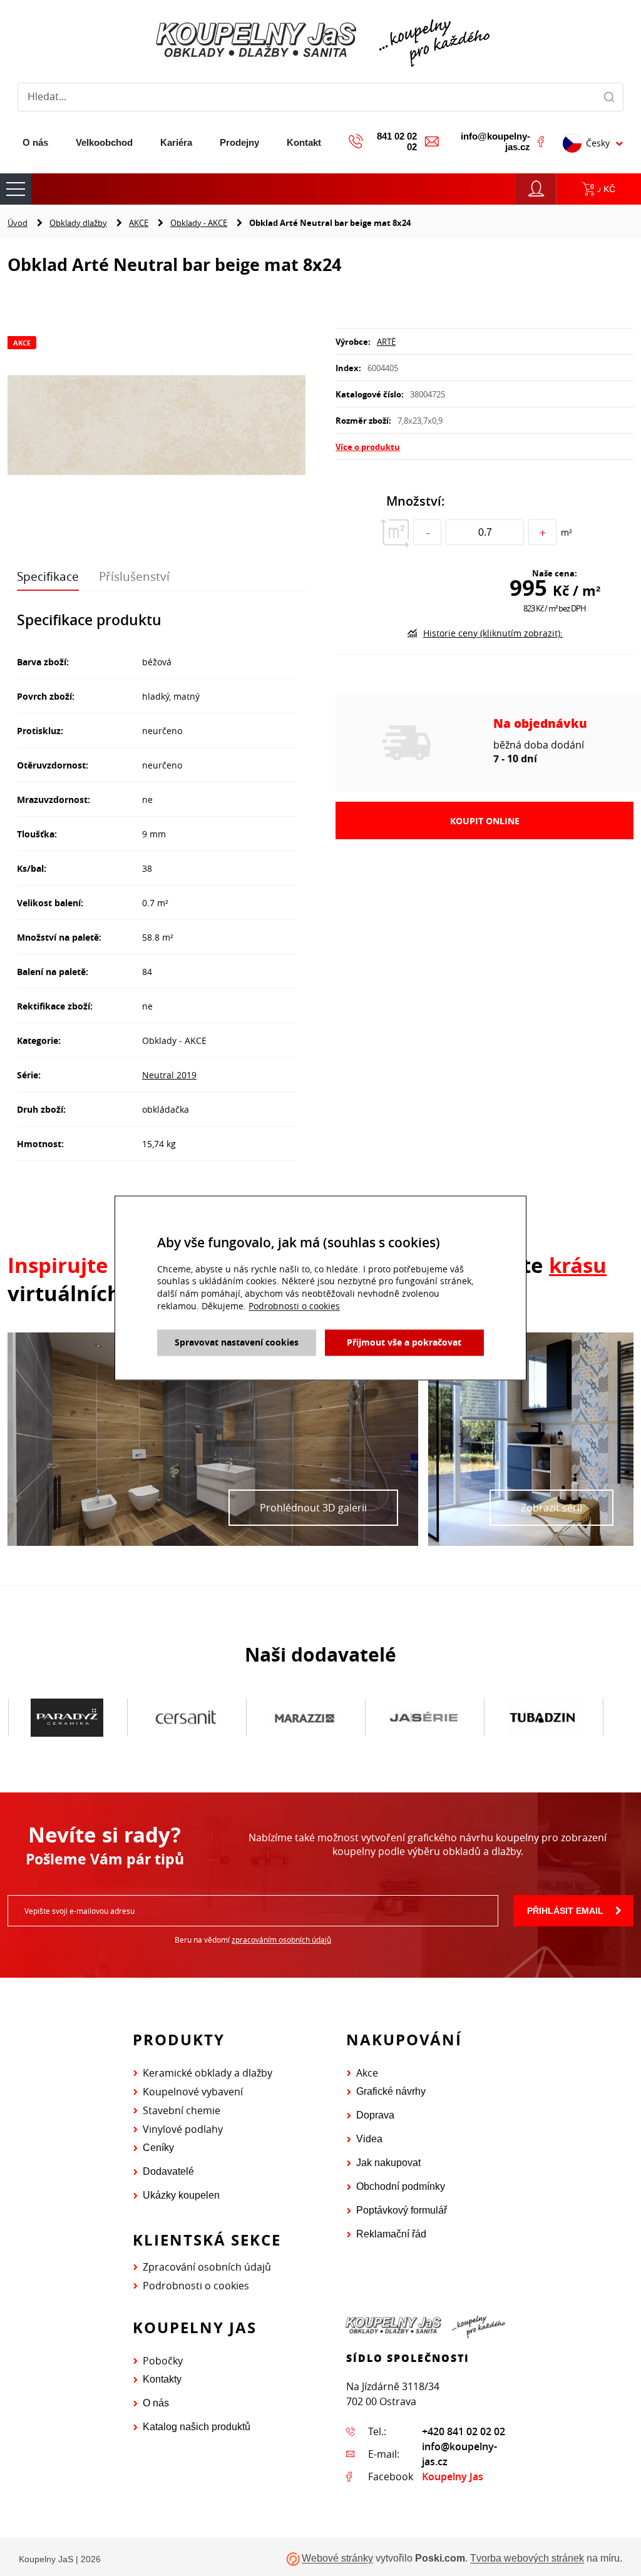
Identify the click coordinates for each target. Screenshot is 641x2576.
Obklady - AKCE (199, 223)
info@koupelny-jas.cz (495, 141)
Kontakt (304, 142)
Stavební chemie (182, 2110)
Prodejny (239, 142)
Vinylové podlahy (183, 2129)
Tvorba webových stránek (527, 2559)
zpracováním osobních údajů (281, 1940)
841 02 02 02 (397, 141)
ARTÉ (386, 342)
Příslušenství (134, 576)
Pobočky (163, 2361)
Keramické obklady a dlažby (208, 2073)
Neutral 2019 (169, 1075)
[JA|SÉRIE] (424, 1718)
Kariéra (176, 142)
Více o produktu (368, 447)
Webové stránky (337, 2559)
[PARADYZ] (67, 1718)
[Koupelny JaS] (320, 41)
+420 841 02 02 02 (464, 2431)
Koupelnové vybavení (193, 2092)
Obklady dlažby (78, 223)
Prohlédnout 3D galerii (313, 1508)
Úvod (18, 223)
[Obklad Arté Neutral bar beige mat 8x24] (156, 427)
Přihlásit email (565, 1911)
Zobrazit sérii (551, 1508)
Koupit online (485, 821)
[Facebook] (541, 141)
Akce (367, 2073)
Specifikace (48, 576)
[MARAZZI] (305, 1718)
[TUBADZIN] (543, 1718)
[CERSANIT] (186, 1718)
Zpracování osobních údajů (207, 2267)
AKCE (139, 223)
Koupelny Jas (453, 2476)
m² (567, 532)
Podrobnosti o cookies (196, 2286)
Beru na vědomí (253, 1940)
